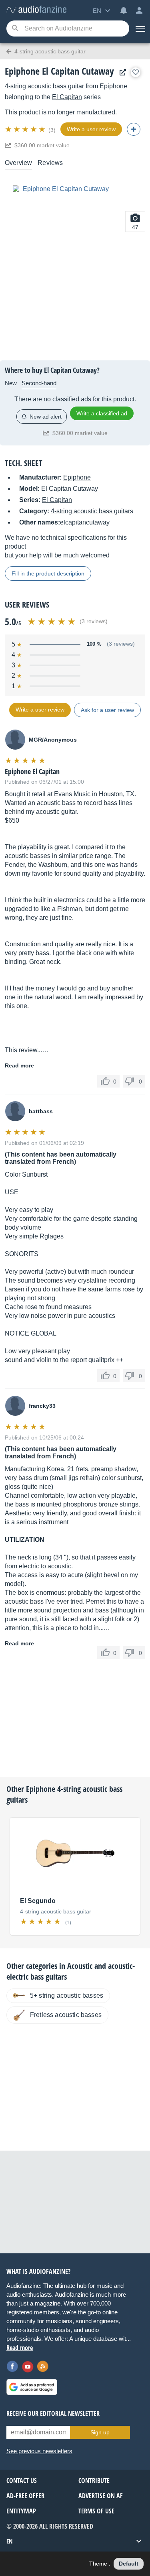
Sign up (100, 2432)
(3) (52, 130)
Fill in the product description (48, 573)
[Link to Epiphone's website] (121, 72)
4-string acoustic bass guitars (92, 511)
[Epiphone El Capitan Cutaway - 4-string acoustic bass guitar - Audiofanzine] (36, 10)
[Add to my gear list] (136, 72)
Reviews (50, 163)
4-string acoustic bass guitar (44, 86)
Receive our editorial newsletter (53, 2413)
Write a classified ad (102, 413)
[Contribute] (134, 129)
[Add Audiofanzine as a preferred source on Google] (32, 2387)
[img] (26, 129)
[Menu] (140, 28)
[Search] (15, 29)
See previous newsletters (39, 2451)
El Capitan (67, 97)
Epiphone (113, 86)
